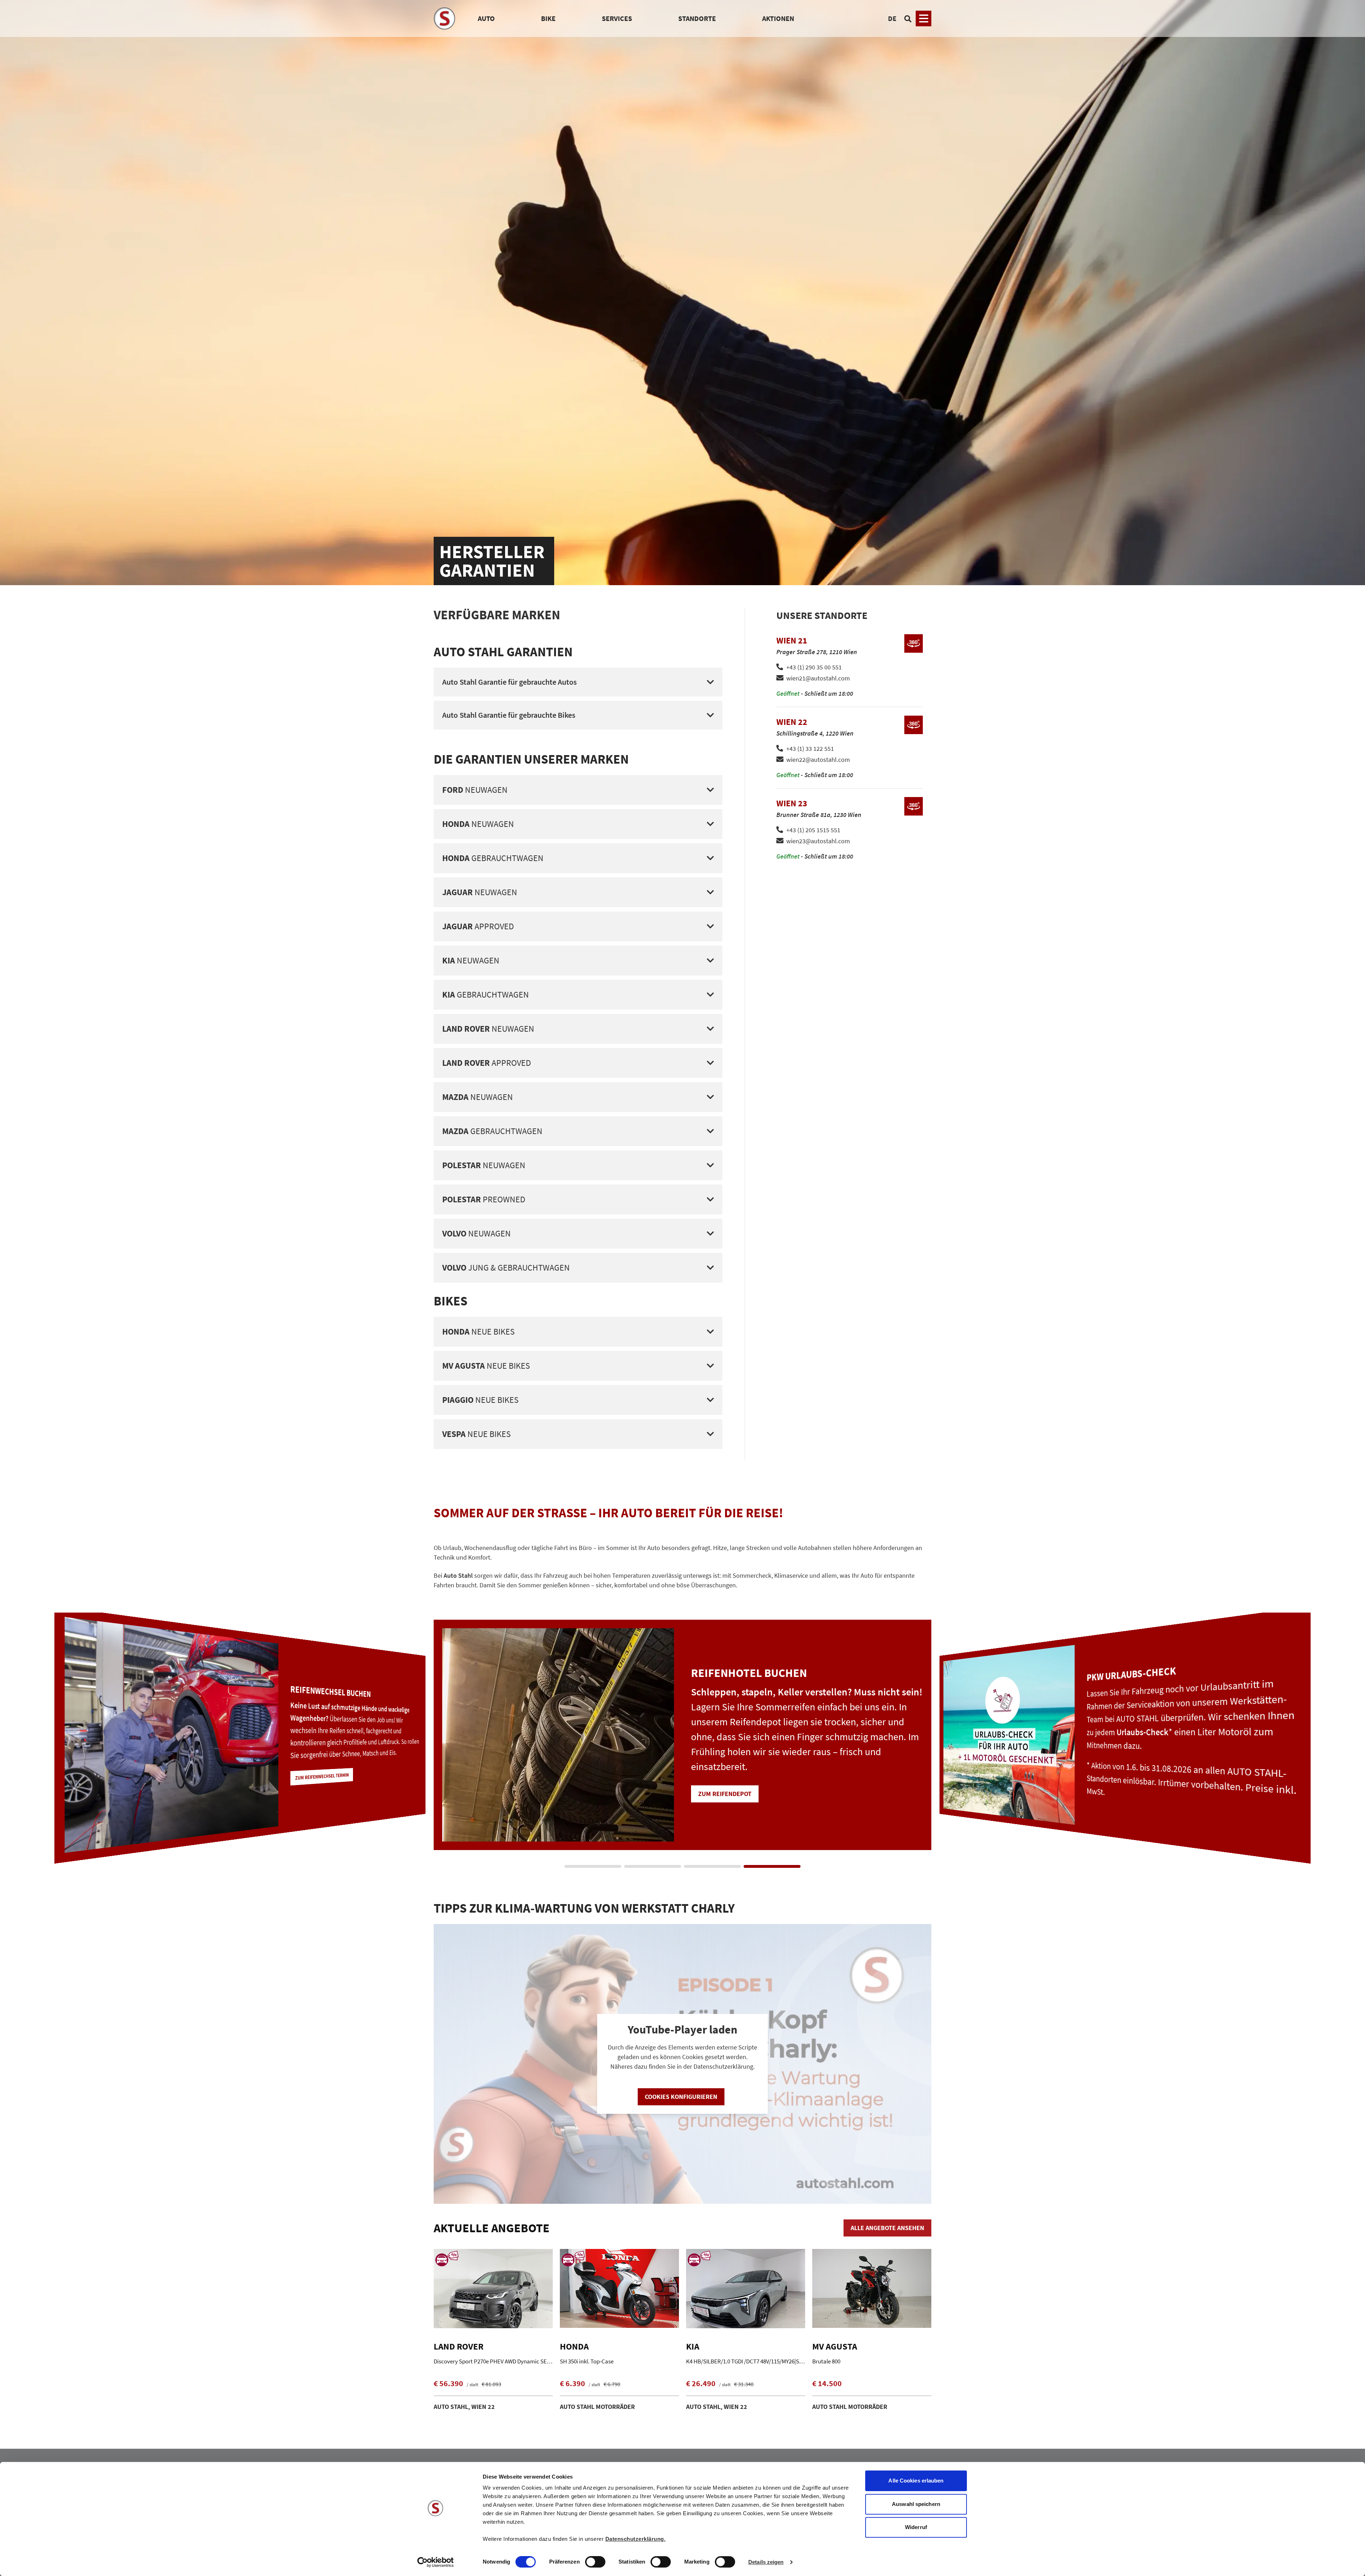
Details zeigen (766, 2562)
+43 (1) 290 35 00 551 (814, 667)
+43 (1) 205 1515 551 (813, 830)
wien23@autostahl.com (818, 841)
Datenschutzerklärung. (636, 2539)
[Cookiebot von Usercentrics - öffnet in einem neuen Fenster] (436, 2562)
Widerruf (916, 2527)
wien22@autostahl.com (818, 760)
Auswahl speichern (916, 2504)
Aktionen (778, 18)
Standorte (697, 18)
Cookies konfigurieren (681, 2097)
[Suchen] (908, 18)
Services (617, 18)
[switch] (595, 2562)
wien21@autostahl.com (818, 678)
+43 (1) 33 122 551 (810, 749)
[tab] (593, 1866)
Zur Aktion (715, 1813)
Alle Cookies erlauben (916, 2481)
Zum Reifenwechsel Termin (1125, 1781)
